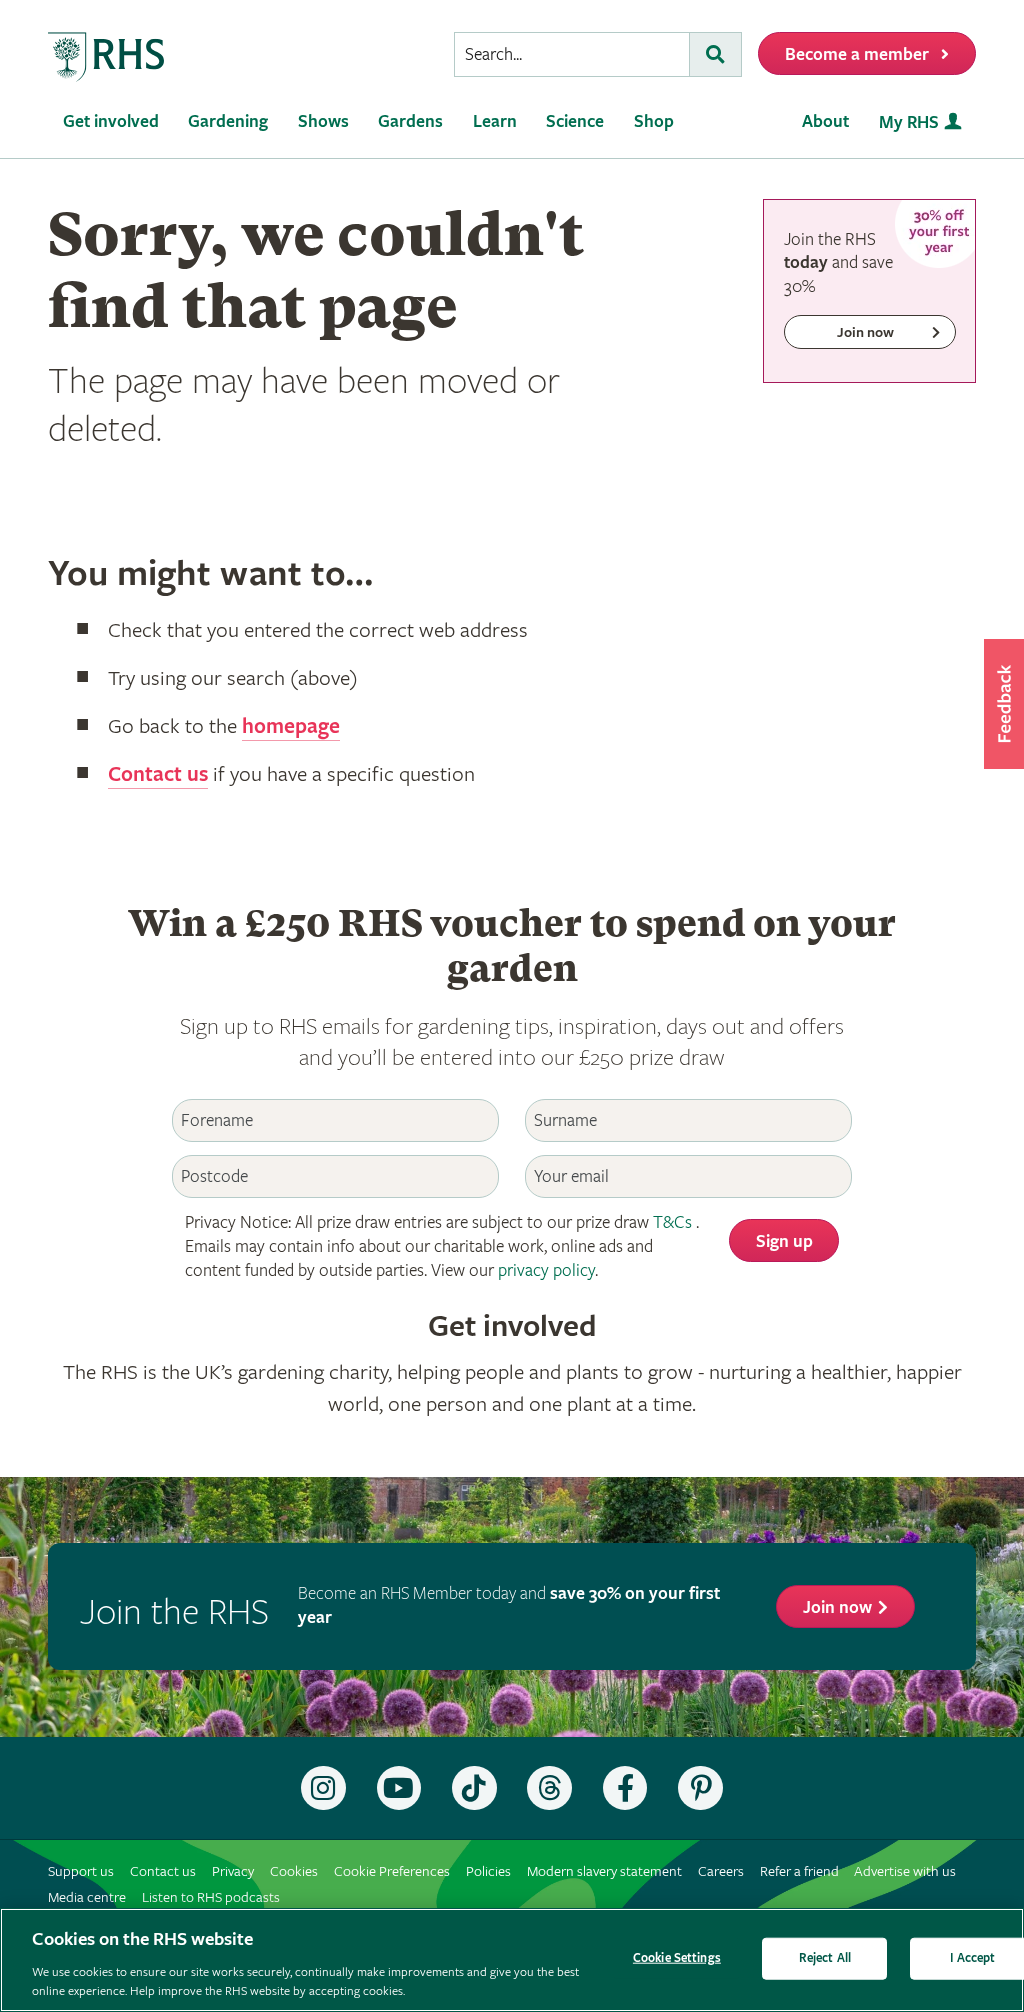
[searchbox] (572, 54)
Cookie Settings (677, 1958)
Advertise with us (905, 1871)
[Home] (107, 57)
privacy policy (546, 1270)
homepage (291, 727)
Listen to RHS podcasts (211, 1897)
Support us (81, 1871)
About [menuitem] (825, 121)
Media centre (87, 1897)
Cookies (294, 1871)
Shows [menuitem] (323, 121)
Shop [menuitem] (654, 121)
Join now (837, 1607)
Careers (721, 1871)
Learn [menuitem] (495, 121)
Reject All (825, 1958)
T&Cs (672, 1222)
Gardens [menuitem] (410, 121)
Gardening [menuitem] (228, 121)
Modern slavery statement (604, 1871)
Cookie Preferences (392, 1871)
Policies (488, 1871)
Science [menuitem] (575, 121)
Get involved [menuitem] (111, 121)
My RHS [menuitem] (909, 122)
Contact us (158, 775)
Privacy (233, 1871)
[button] (1004, 704)
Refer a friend (799, 1871)
